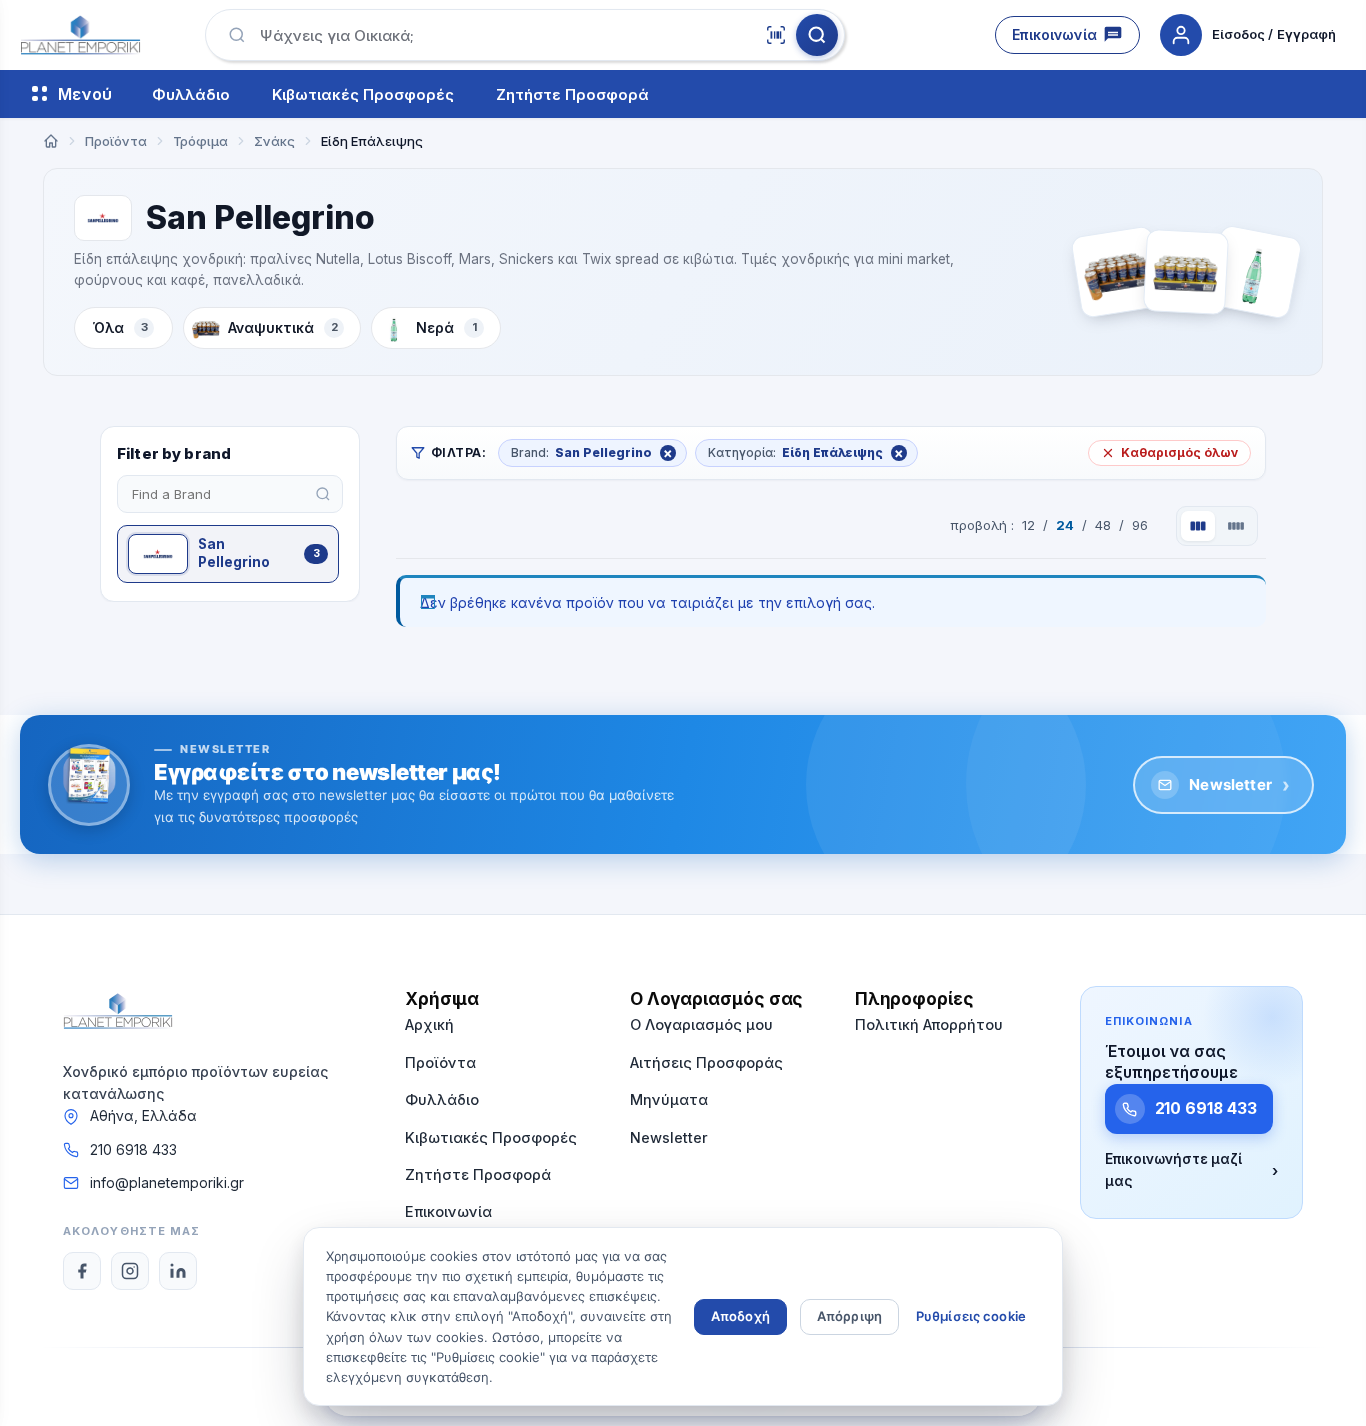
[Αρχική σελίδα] (51, 141)
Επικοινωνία (1054, 34)
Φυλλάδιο (191, 94)
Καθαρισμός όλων (1179, 452)
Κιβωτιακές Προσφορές (363, 94)
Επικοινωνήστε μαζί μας (1191, 1170)
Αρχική (429, 1024)
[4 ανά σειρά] (1236, 526)
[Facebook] (82, 1271)
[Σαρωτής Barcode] (776, 35)
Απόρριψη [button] (849, 1316)
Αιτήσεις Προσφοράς (706, 1062)
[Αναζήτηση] (817, 35)
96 (1140, 525)
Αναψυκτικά (283, 327)
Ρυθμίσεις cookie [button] (971, 1316)
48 (1103, 525)
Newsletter (1239, 785)
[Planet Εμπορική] (80, 35)
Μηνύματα (669, 1099)
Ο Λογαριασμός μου (701, 1024)
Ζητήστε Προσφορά (572, 94)
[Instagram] (130, 1271)
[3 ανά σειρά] (1198, 526)
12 (1028, 525)
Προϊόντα (440, 1062)
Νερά (446, 327)
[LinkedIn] (178, 1271)
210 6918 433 (133, 1149)
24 (1065, 525)
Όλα (120, 327)
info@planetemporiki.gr (167, 1182)
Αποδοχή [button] (740, 1316)
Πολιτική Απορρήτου (929, 1024)
